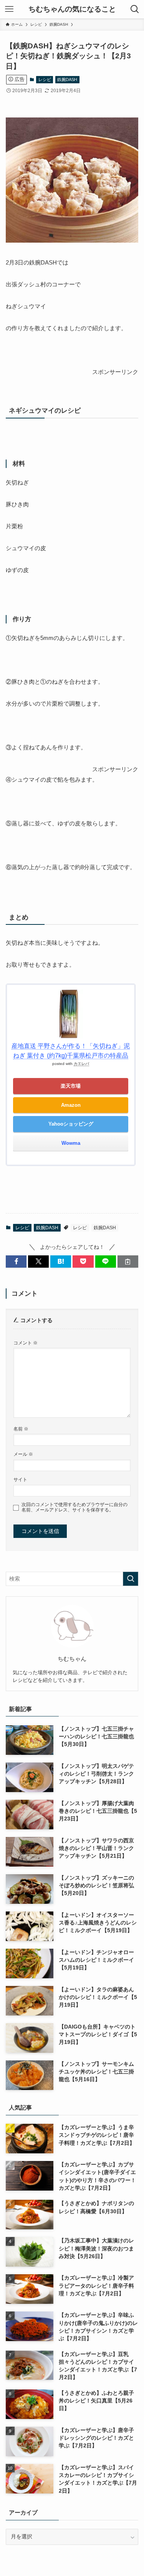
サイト (20, 1480)
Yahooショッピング (71, 1124)
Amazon (71, 1105)
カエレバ (81, 1064)
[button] (16, 1262)
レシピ (45, 79)
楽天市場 (71, 1086)
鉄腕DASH (67, 79)
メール (23, 1454)
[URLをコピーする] (128, 1262)
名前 (21, 1429)
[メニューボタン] (9, 9)
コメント (26, 1343)
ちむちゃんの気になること (72, 9)
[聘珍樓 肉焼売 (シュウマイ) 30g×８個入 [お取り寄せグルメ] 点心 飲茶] (72, 241)
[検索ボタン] (135, 9)
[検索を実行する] (131, 1579)
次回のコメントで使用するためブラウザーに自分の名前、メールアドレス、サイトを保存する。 (74, 1507)
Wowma (71, 1143)
